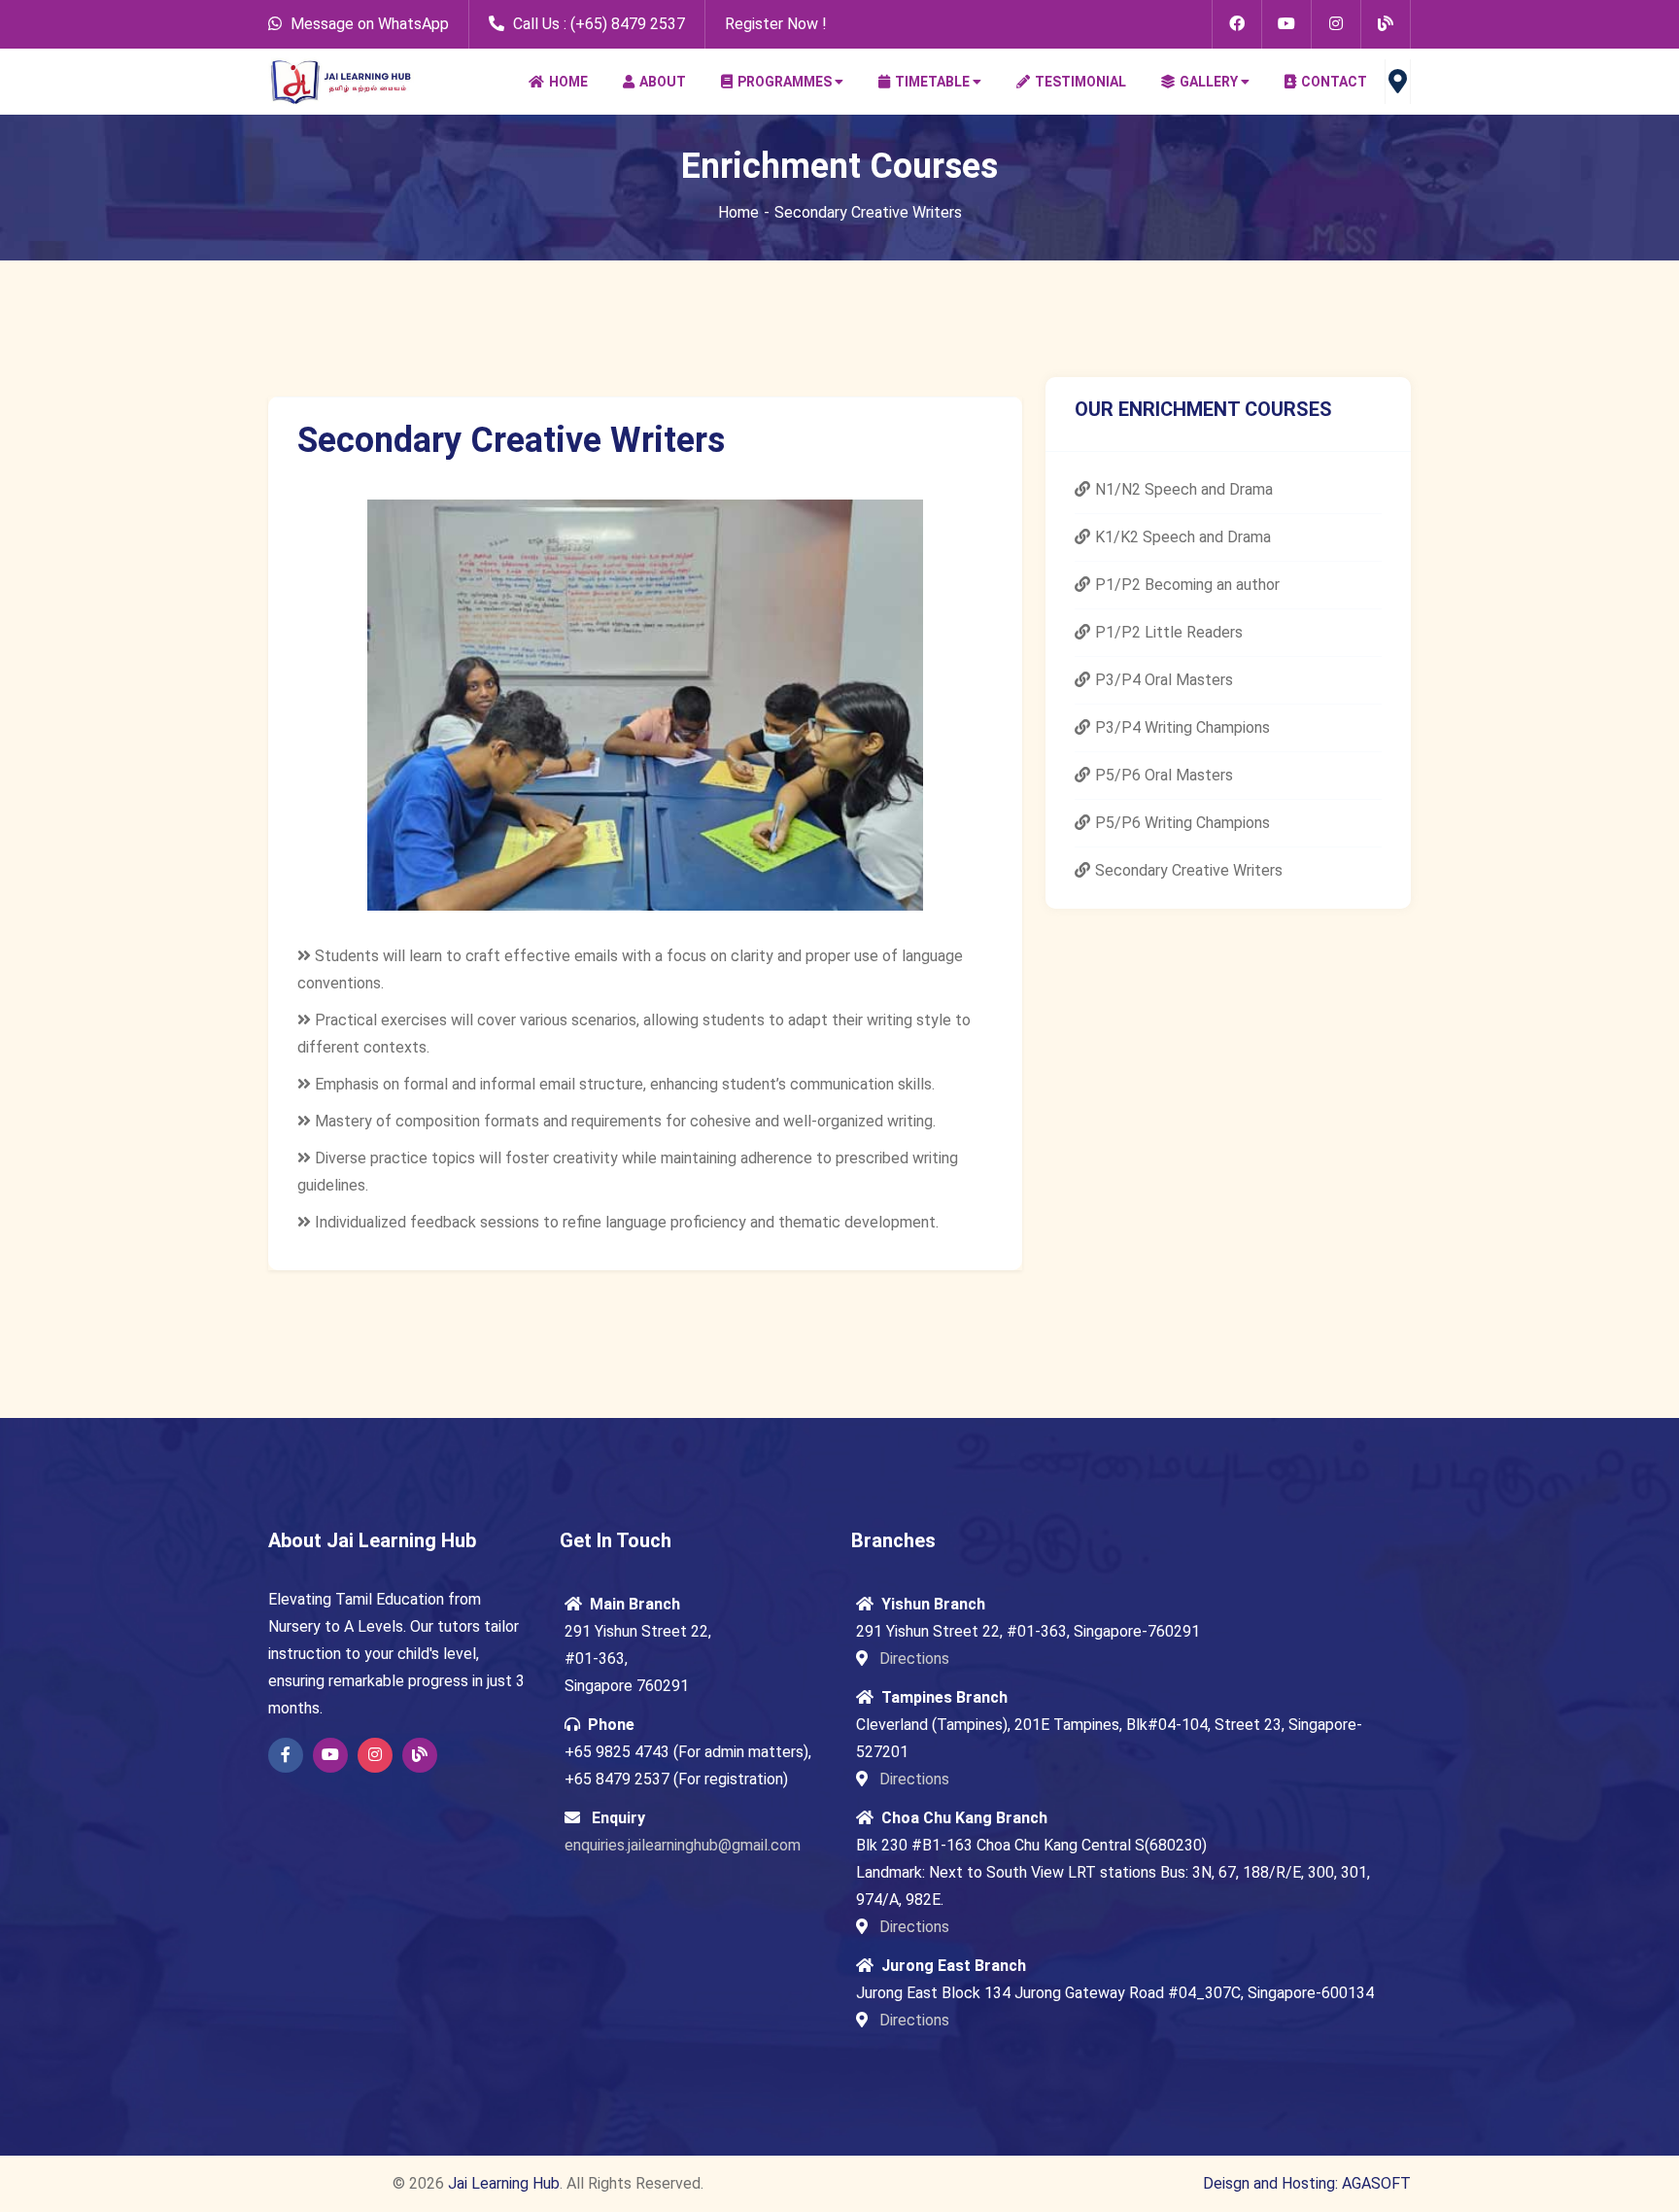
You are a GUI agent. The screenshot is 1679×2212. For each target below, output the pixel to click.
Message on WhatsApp (370, 24)
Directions (912, 1659)
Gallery (1209, 82)
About (663, 82)
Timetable (932, 82)
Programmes (785, 82)
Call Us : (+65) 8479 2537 (597, 24)
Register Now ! (776, 24)
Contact (1334, 82)
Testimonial (1080, 82)
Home (568, 82)
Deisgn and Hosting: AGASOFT (1307, 2183)
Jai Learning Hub (504, 2183)
